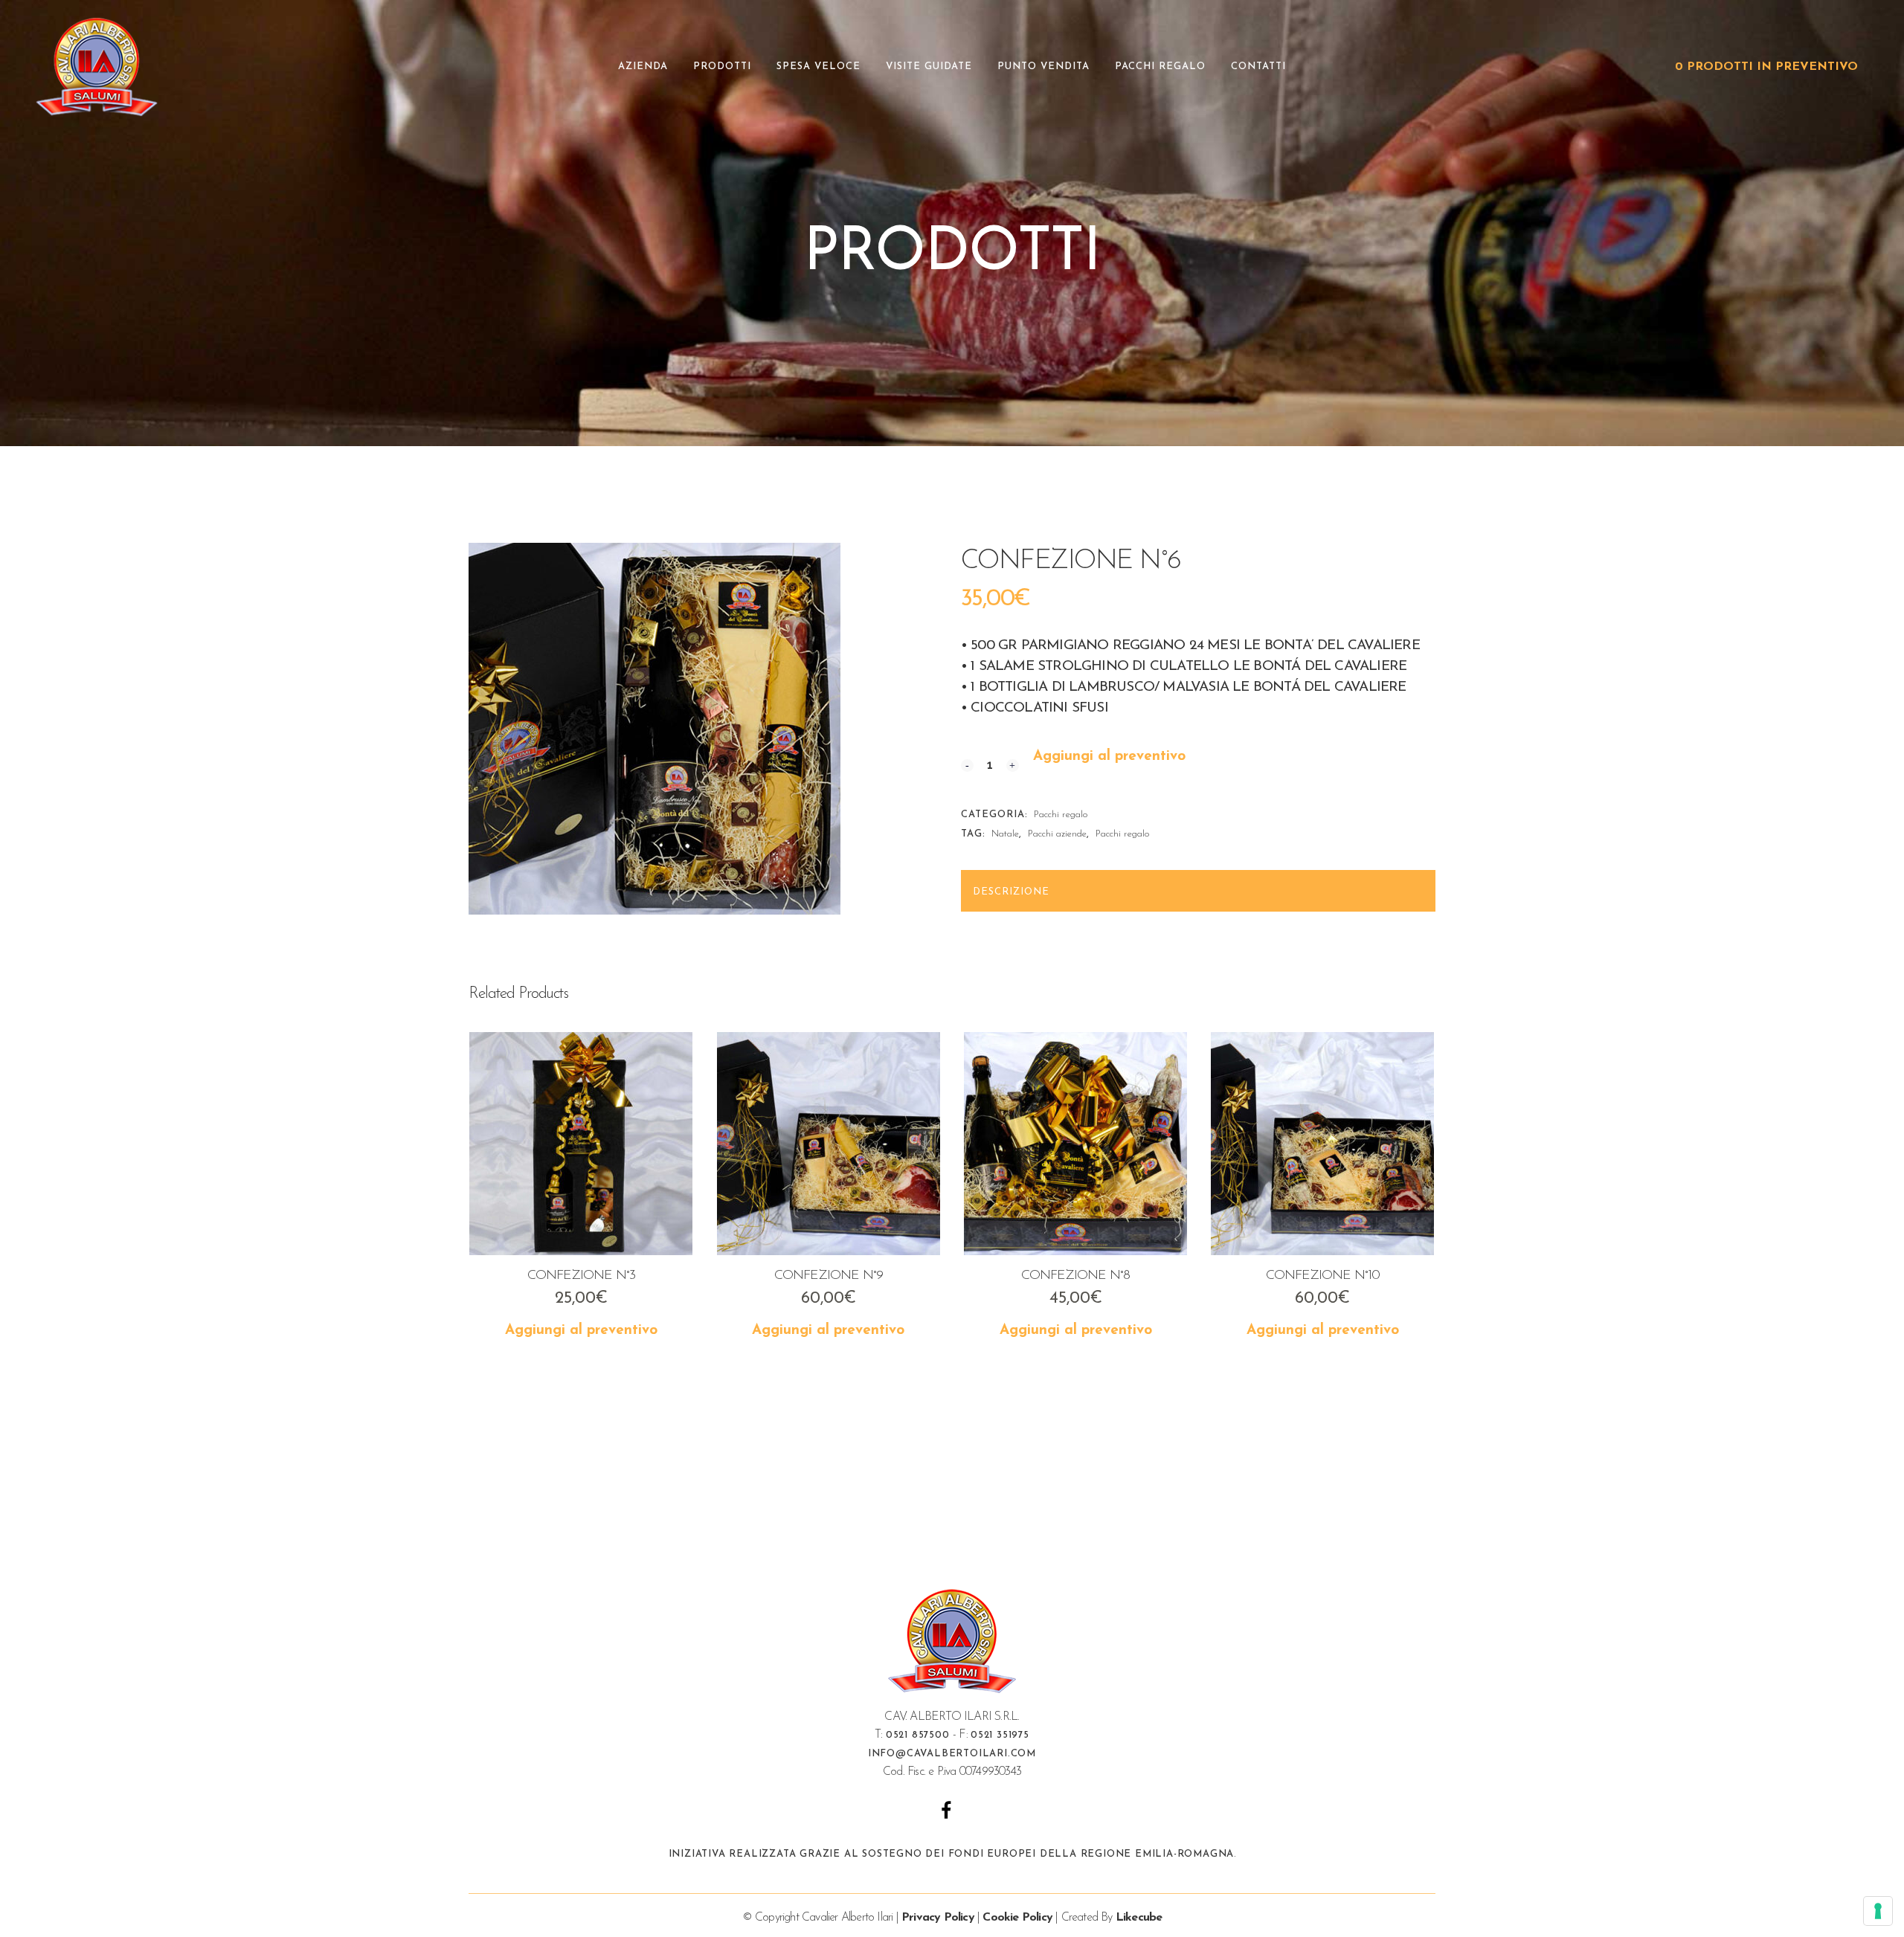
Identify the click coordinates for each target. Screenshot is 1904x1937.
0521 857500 (918, 1735)
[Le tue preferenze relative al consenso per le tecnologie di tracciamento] (1878, 1911)
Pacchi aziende (1057, 834)
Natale (1005, 834)
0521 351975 (1000, 1735)
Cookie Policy (1017, 1918)
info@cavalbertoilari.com (952, 1754)
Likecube (1139, 1918)
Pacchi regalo (1061, 815)
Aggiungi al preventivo (1109, 757)
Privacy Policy (938, 1918)
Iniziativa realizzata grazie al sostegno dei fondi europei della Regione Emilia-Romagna (952, 1854)
